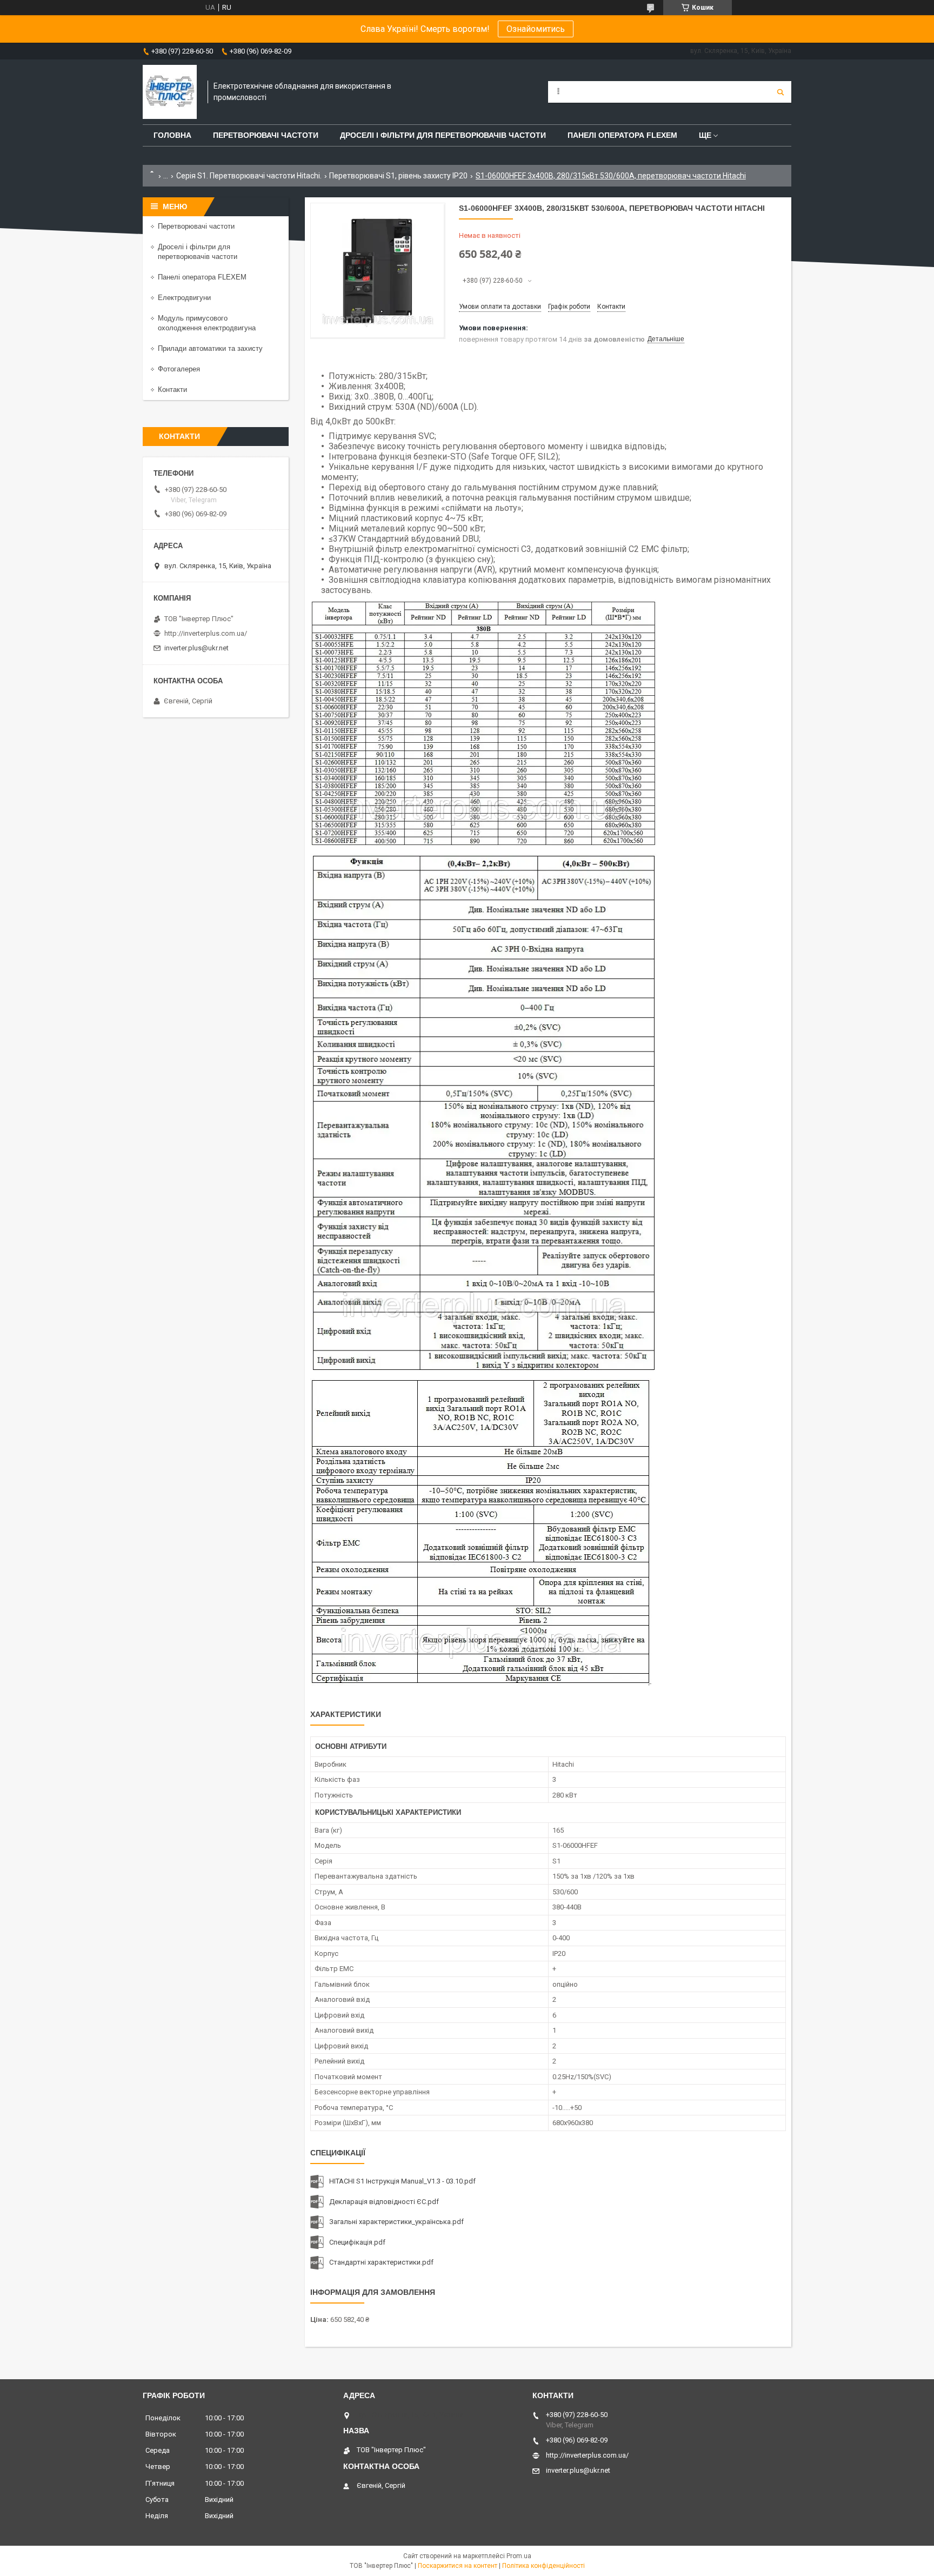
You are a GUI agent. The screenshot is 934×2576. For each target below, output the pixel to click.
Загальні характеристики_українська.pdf (396, 2222)
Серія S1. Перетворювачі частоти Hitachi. (249, 176)
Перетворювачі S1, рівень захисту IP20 (398, 176)
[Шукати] (780, 92)
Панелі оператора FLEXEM (622, 135)
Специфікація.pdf (357, 2242)
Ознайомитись (536, 29)
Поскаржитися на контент (458, 2566)
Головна (172, 135)
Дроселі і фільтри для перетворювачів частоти (443, 135)
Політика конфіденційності (543, 2566)
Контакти (172, 390)
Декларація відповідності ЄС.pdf (384, 2202)
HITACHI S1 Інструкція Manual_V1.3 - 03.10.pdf (402, 2181)
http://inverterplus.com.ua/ (206, 633)
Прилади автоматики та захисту (210, 348)
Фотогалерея (179, 369)
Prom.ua (519, 2556)
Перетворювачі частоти (266, 135)
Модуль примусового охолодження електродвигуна (207, 323)
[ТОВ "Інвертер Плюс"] (170, 92)
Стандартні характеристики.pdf (381, 2262)
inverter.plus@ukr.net (196, 648)
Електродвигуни (184, 298)
